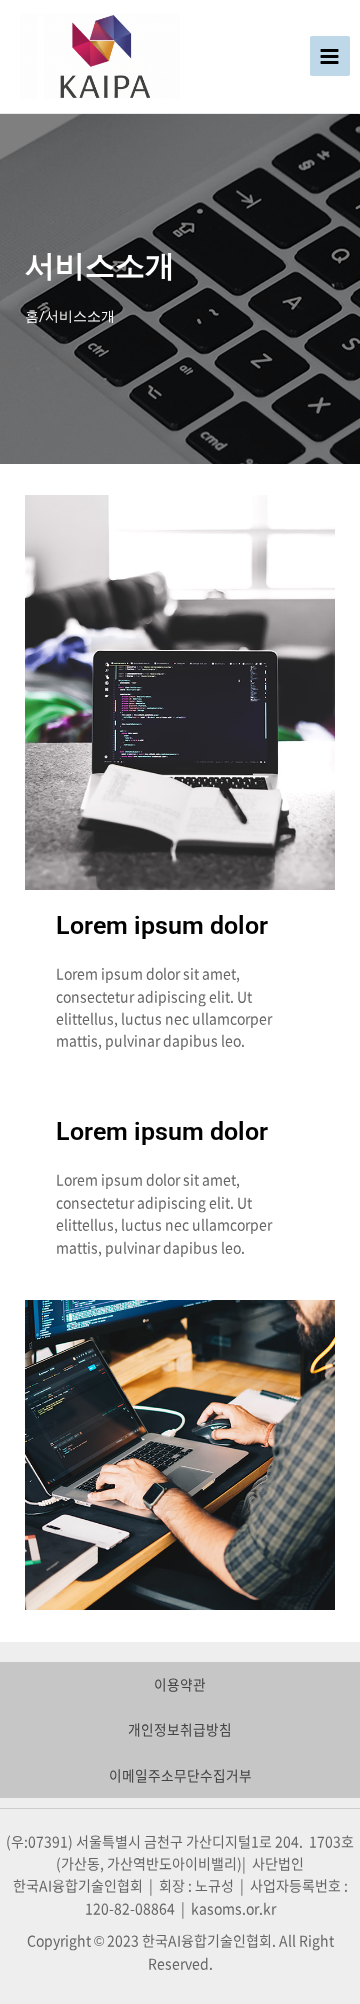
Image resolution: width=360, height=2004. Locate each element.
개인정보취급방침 (180, 1729)
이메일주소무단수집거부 (180, 1775)
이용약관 (180, 1684)
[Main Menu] (330, 56)
